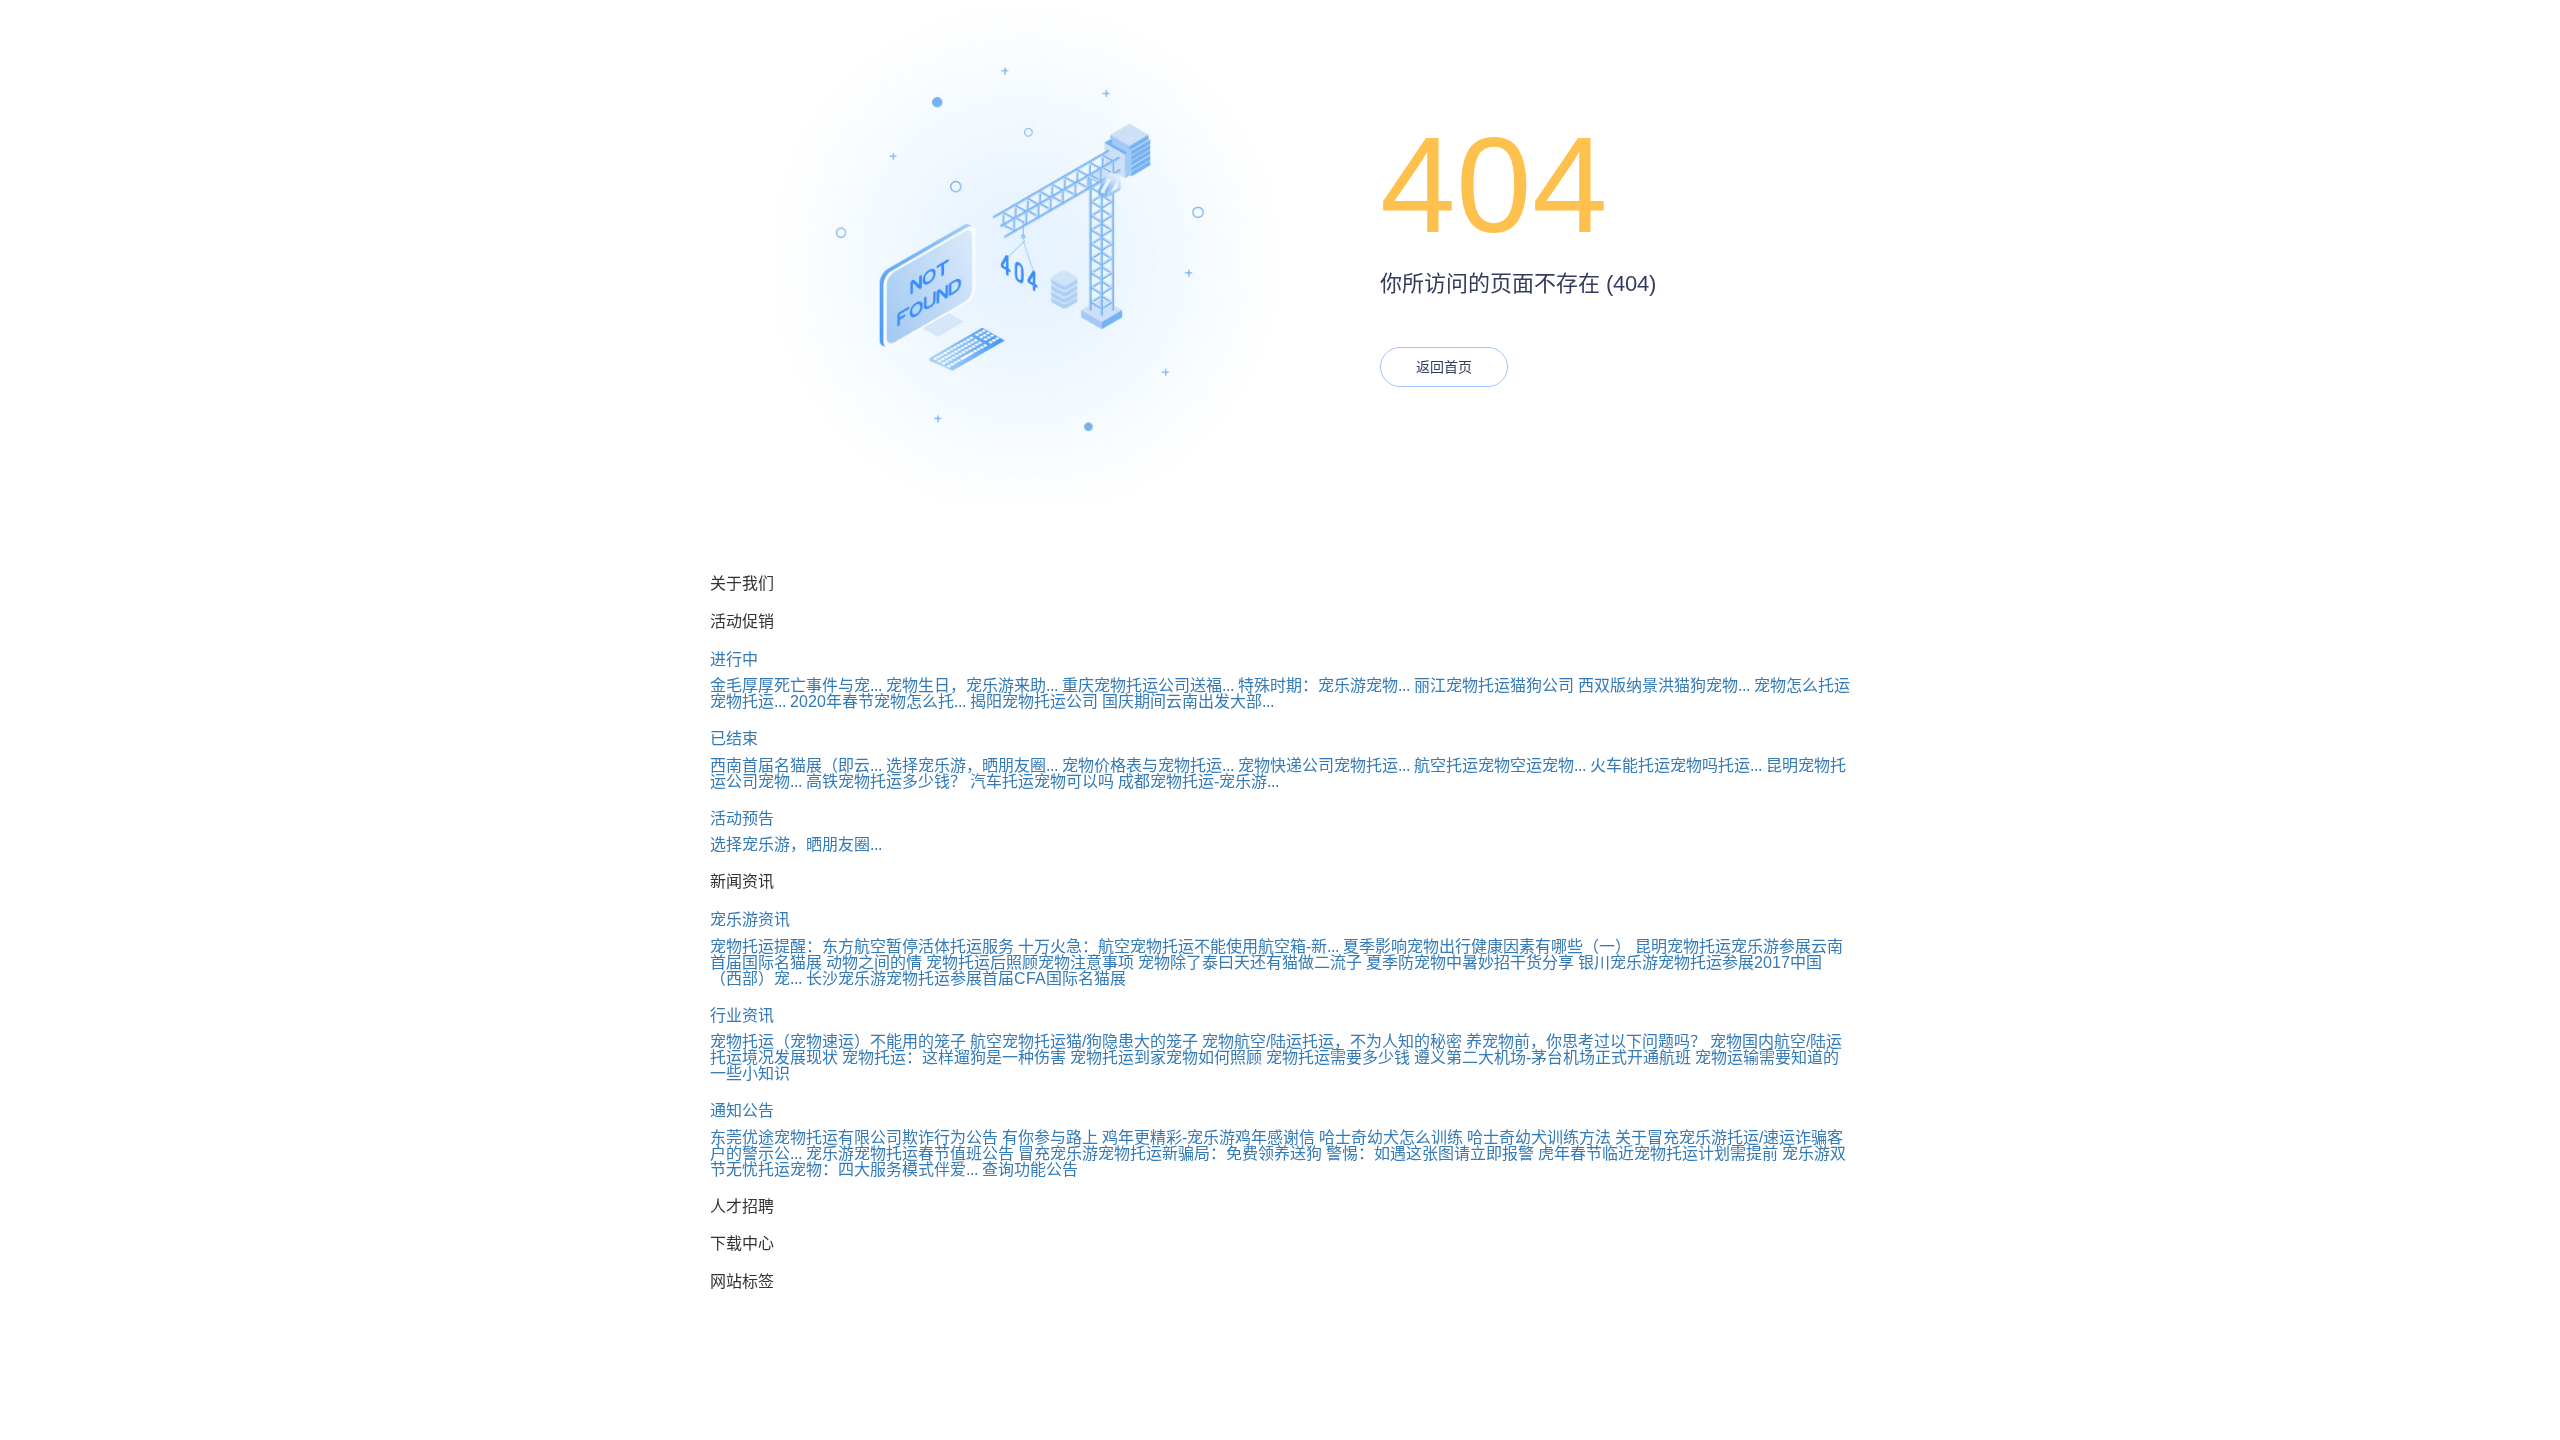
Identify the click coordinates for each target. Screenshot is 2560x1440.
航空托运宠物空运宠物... (1500, 765)
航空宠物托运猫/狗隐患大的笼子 (1084, 1041)
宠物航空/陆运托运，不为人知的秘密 (1332, 1041)
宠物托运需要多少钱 (1338, 1057)
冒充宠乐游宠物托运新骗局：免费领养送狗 (1170, 1153)
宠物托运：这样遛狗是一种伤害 (954, 1057)
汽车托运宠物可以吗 (1042, 781)
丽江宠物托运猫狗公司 (1494, 685)
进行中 (734, 659)
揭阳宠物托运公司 (1034, 701)
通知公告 (742, 1110)
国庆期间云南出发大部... (1188, 701)
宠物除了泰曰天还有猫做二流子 (1250, 962)
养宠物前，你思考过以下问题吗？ (1586, 1041)
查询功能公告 (1030, 1169)
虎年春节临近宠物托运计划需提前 (1658, 1153)
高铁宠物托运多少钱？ (886, 781)
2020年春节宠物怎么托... (878, 701)
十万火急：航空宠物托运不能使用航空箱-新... (1178, 946)
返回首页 (1444, 367)
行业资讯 (742, 1015)
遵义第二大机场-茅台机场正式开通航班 (1552, 1057)
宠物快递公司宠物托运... (1324, 765)
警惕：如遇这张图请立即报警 (1430, 1153)
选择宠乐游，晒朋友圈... (972, 765)
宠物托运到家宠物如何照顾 (1166, 1057)
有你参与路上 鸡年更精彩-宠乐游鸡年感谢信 (1158, 1137)
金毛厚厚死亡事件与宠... (796, 685)
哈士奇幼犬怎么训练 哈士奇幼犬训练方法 (1465, 1137)
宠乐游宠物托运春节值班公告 (910, 1153)
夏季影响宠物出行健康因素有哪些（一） (1487, 946)
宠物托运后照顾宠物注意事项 (1030, 962)
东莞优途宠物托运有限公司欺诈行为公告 (854, 1137)
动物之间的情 (874, 962)
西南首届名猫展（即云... (796, 765)
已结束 (734, 738)
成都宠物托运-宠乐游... (1198, 781)
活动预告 (742, 818)
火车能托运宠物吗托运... (1676, 765)
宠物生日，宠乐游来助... (972, 685)
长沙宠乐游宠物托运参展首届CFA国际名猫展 (966, 978)
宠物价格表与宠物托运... (1148, 765)
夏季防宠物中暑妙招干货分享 (1470, 962)
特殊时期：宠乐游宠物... (1324, 685)
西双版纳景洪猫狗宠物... (1664, 685)
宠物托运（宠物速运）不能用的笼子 (838, 1041)
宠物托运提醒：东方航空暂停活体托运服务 (862, 946)
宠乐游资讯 (750, 919)
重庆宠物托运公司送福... (1148, 685)
